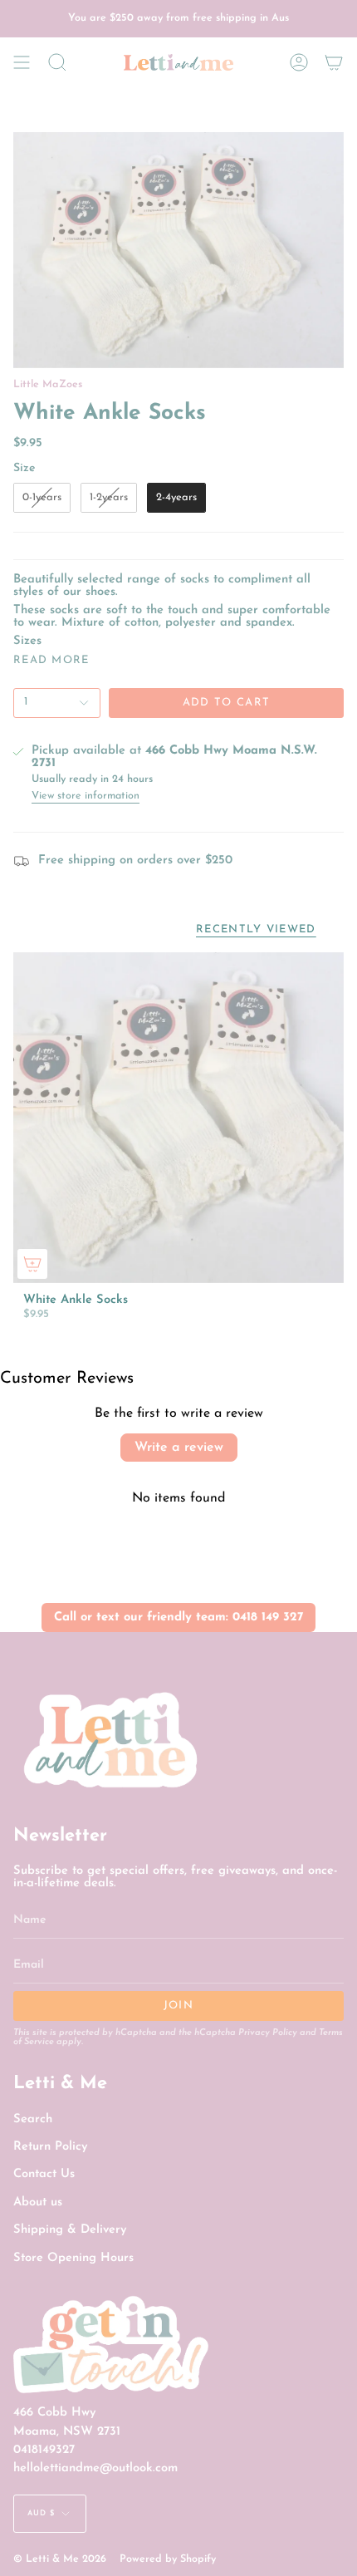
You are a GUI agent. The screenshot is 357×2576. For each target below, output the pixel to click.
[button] (57, 62)
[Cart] (334, 62)
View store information (86, 796)
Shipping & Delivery (70, 2230)
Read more (51, 660)
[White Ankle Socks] (178, 1118)
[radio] (42, 498)
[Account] (299, 62)
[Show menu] (22, 62)
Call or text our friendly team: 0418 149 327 (178, 1617)
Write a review (179, 1448)
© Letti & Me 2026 (60, 2559)
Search (33, 2119)
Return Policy (50, 2147)
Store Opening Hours (73, 2258)
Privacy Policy (268, 2033)
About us (38, 2202)
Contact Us (44, 2174)
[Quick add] (32, 1264)
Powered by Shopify (168, 2559)
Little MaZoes (48, 385)
